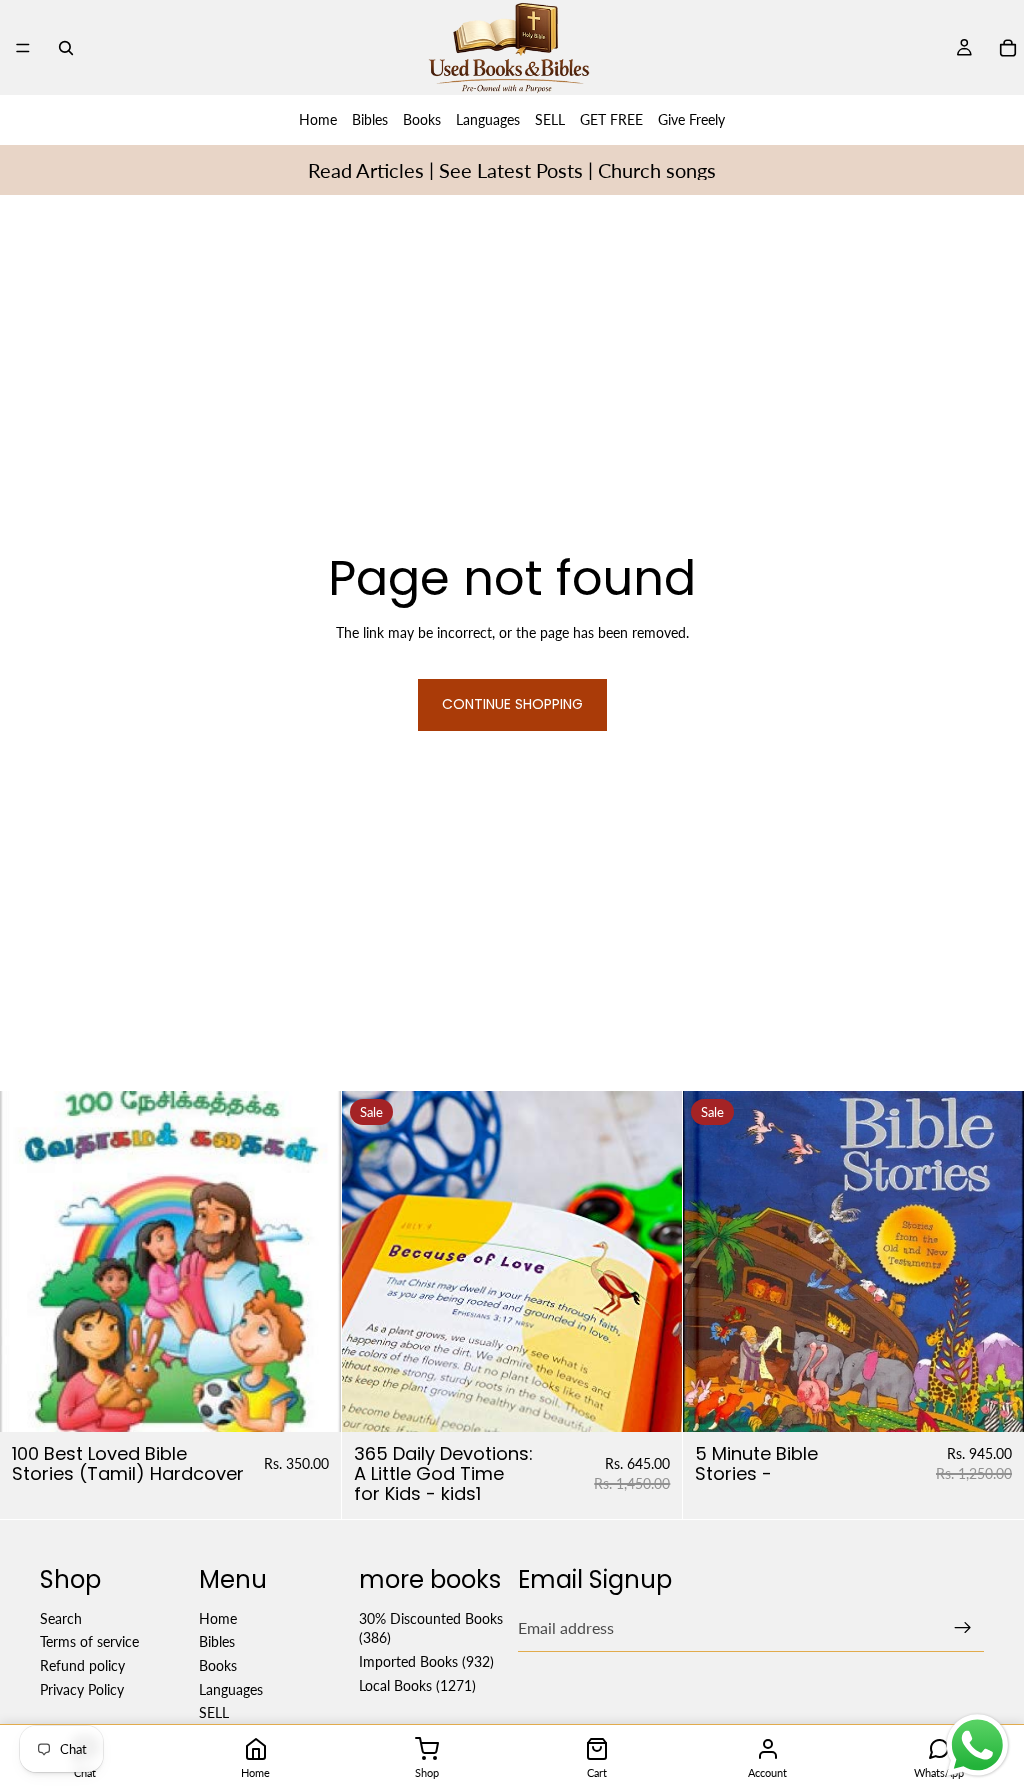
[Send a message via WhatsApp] (977, 1745)
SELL (550, 119)
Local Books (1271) (417, 1685)
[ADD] (310, 1401)
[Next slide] (652, 1261)
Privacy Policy (82, 1689)
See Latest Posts (511, 170)
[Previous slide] (372, 1261)
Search (61, 1618)
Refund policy (82, 1665)
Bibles (370, 119)
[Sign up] (963, 1628)
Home (318, 119)
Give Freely (691, 119)
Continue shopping (512, 704)
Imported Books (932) (426, 1661)
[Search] (66, 48)
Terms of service (89, 1642)
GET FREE (611, 119)
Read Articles (366, 170)
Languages (488, 119)
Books (422, 119)
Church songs (657, 170)
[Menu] (23, 48)
